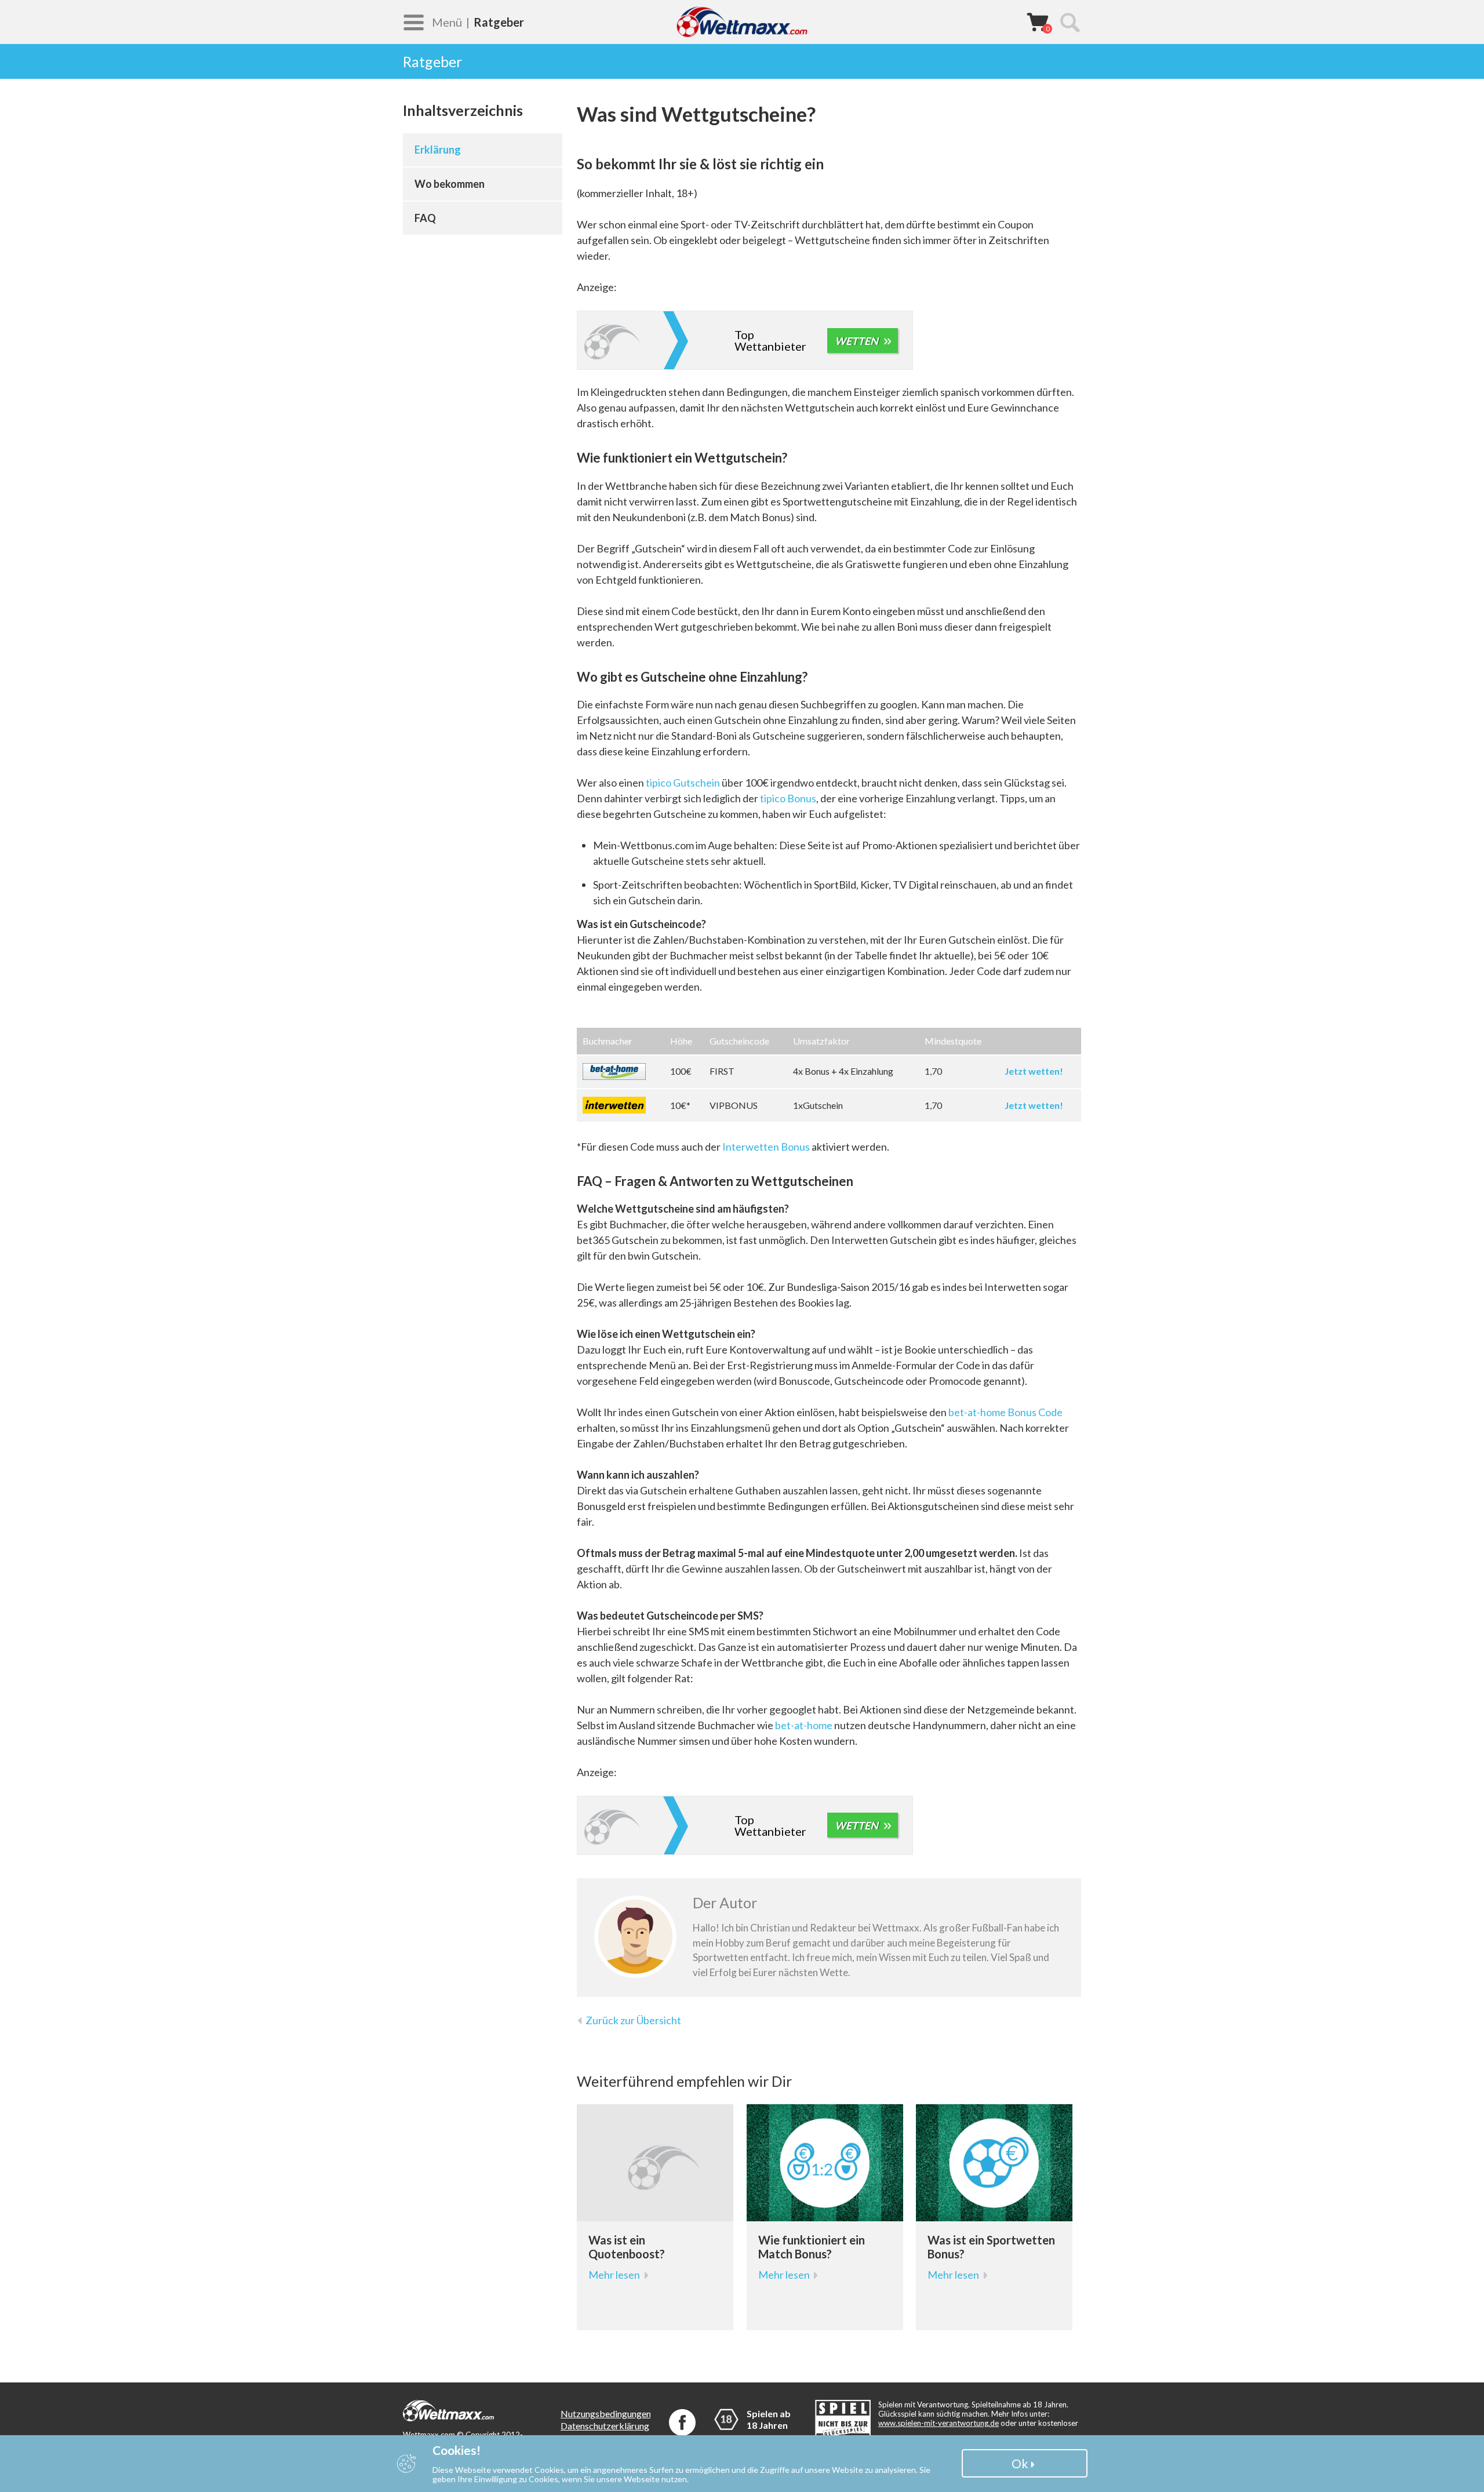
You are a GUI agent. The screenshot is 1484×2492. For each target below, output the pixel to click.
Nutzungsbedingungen (606, 2413)
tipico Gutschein (683, 783)
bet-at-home (804, 1725)
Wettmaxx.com (742, 22)
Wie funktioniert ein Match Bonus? (812, 2247)
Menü (447, 22)
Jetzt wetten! (1034, 1071)
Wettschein (1038, 21)
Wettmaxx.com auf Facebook (682, 2422)
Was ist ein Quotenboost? (627, 2247)
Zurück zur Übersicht (633, 2020)
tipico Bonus (788, 798)
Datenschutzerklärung (605, 2426)
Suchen (1070, 22)
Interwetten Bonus (766, 1147)
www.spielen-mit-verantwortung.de (939, 2423)
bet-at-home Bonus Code (1005, 1412)
